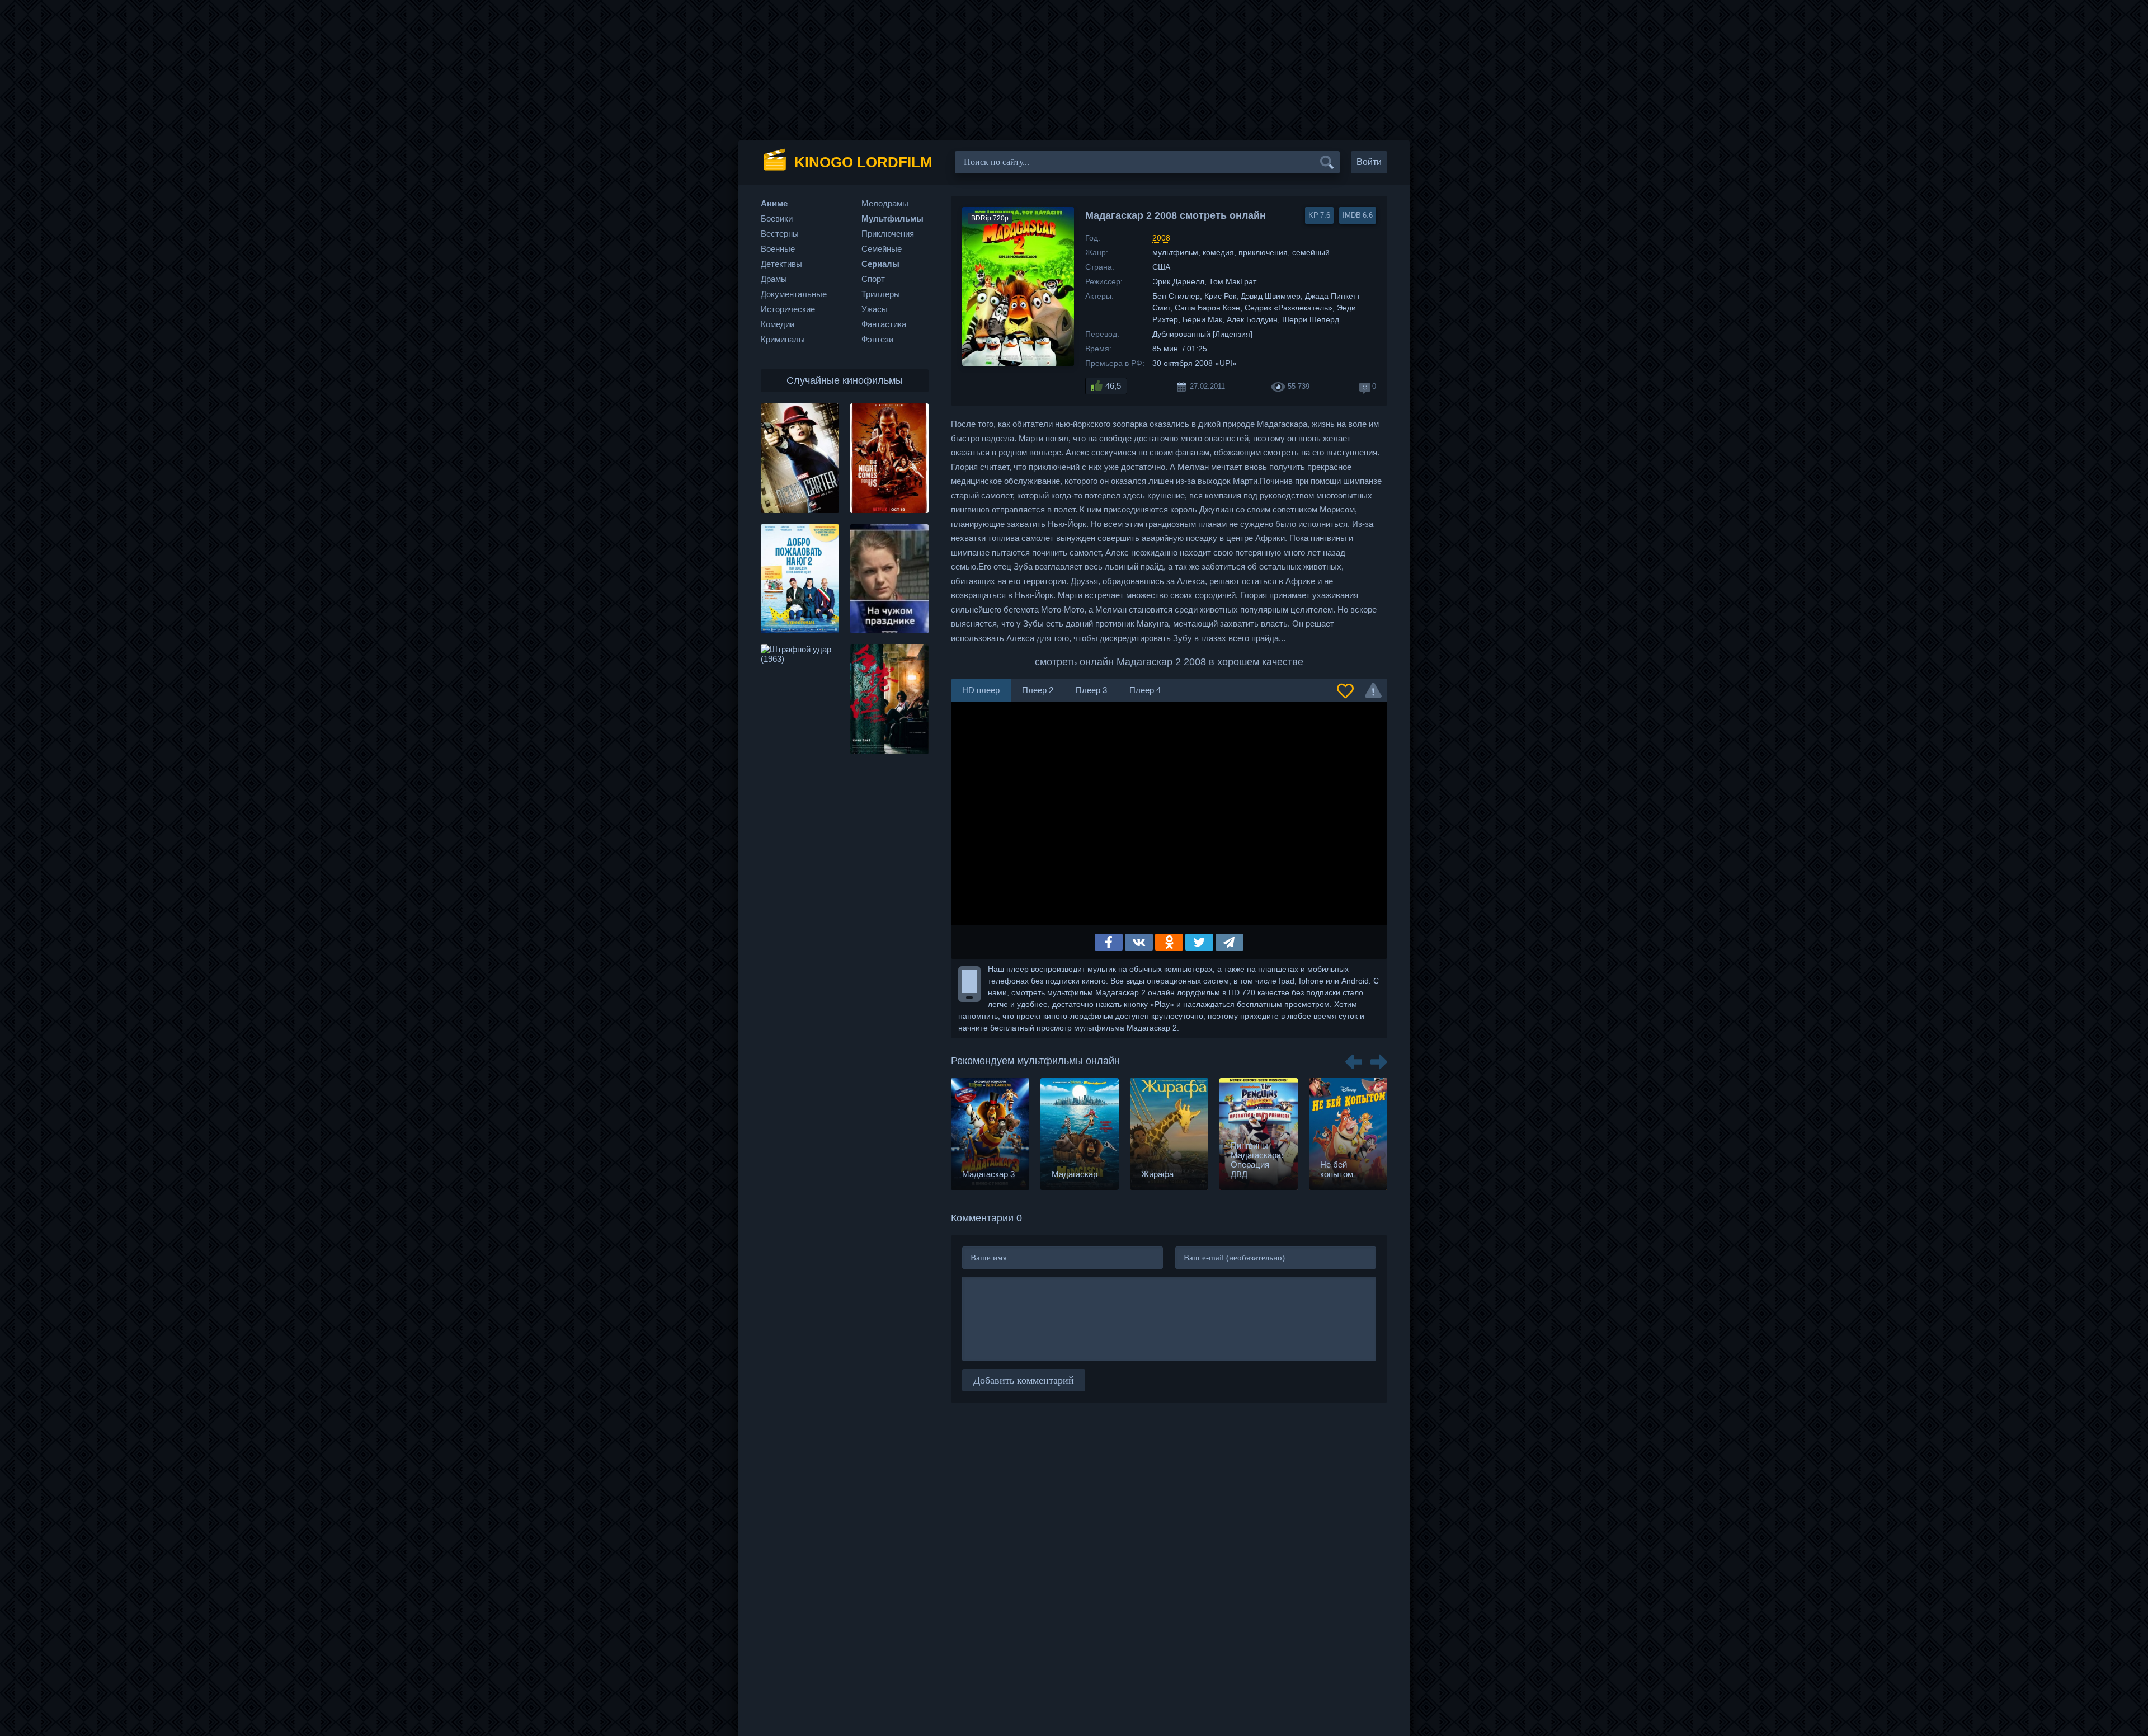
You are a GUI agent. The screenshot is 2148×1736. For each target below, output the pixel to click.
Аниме (774, 203)
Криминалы (783, 339)
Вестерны (780, 234)
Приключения (888, 234)
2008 (1161, 238)
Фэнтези (877, 339)
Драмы (774, 279)
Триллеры (881, 294)
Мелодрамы (885, 203)
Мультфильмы (892, 218)
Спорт (873, 279)
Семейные (882, 249)
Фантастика (884, 324)
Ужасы (875, 309)
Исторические (788, 309)
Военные (778, 249)
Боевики (777, 218)
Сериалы (880, 264)
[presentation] (1354, 1058)
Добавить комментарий (1024, 1380)
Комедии (778, 324)
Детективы (781, 264)
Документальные (794, 294)
